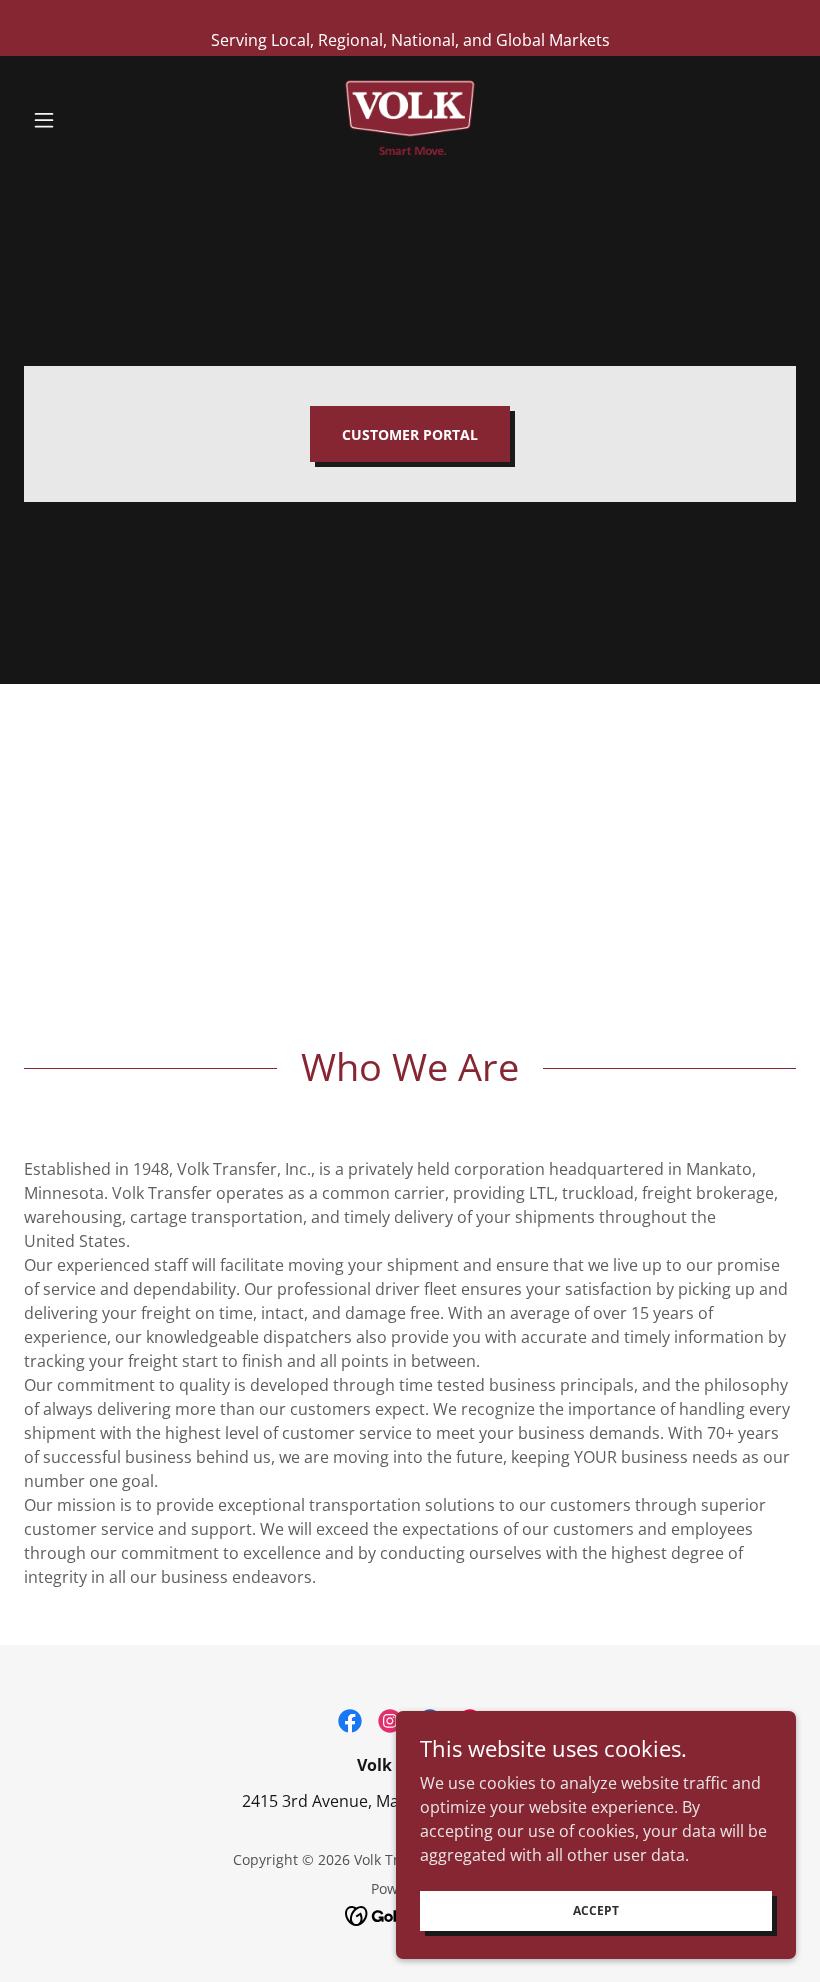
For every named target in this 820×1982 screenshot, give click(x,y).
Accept (596, 1910)
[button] (82, 120)
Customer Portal (410, 434)
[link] (410, 120)
